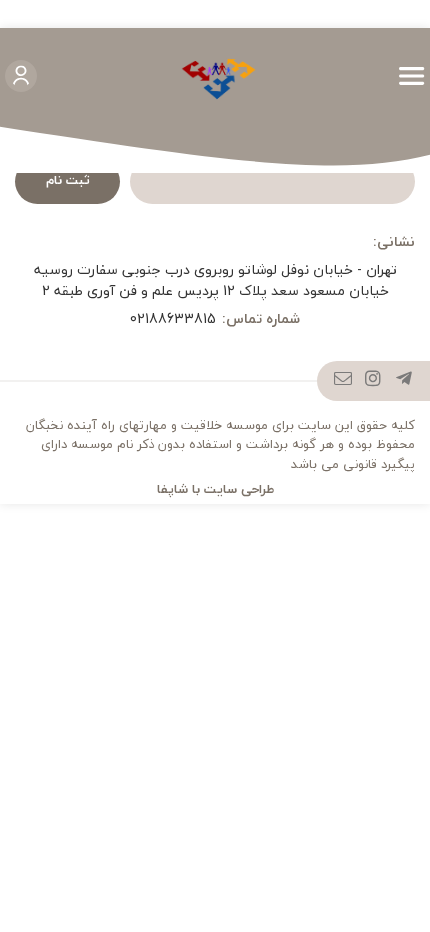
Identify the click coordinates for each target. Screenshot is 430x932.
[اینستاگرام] (373, 381)
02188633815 (173, 318)
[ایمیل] (343, 381)
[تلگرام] (404, 381)
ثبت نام (68, 180)
